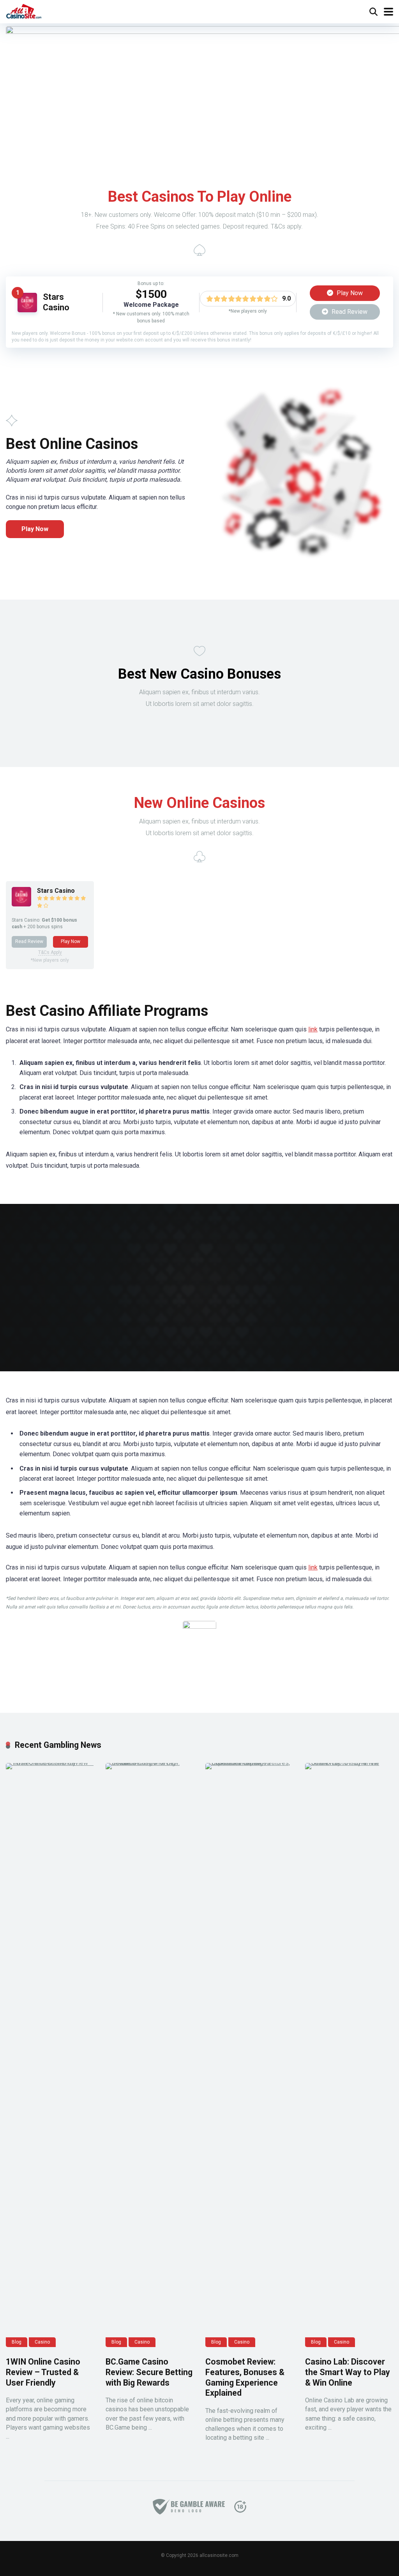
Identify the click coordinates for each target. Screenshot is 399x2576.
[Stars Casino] (27, 310)
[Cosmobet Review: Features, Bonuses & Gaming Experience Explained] (249, 2055)
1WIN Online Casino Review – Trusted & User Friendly (43, 2372)
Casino (42, 2342)
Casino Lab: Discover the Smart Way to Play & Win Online (348, 2372)
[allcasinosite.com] (24, 11)
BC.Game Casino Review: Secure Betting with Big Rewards (149, 2372)
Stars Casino (56, 302)
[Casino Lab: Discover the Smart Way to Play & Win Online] (349, 2055)
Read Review (349, 312)
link (313, 1029)
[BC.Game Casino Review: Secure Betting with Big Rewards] (150, 2055)
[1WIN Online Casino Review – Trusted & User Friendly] (50, 2055)
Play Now (349, 293)
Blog (17, 2342)
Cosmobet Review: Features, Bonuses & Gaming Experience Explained (245, 2377)
